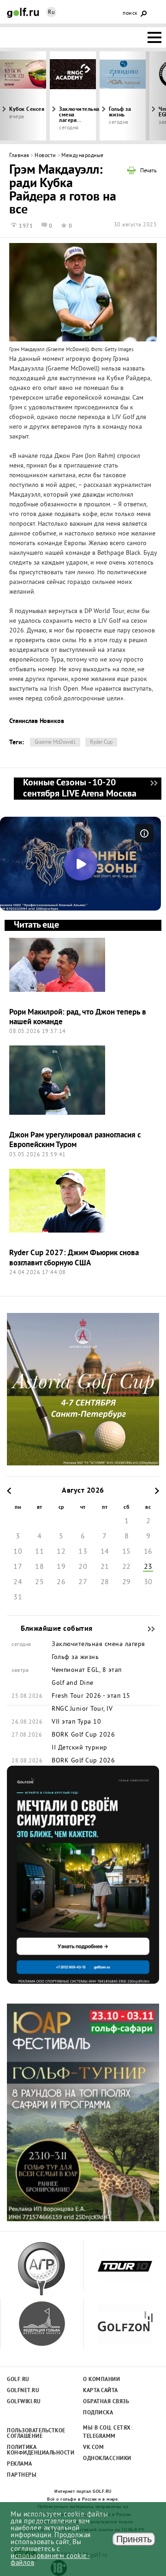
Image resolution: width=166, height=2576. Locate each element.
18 (39, 1567)
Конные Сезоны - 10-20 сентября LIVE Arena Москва (154, 789)
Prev (21, 96)
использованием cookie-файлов (50, 2560)
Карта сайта (101, 2391)
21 (105, 1567)
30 (148, 1582)
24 (18, 1582)
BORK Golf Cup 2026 (83, 1735)
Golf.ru (18, 2380)
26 (61, 1582)
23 (148, 1567)
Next (145, 96)
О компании (101, 2380)
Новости (45, 156)
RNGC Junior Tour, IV (82, 1709)
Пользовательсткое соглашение (36, 2434)
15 (127, 1552)
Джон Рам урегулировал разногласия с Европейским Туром (75, 1140)
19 (61, 1567)
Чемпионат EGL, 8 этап (87, 1671)
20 (83, 1567)
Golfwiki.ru (24, 2402)
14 (105, 1552)
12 (61, 1552)
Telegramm (99, 2436)
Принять (134, 2539)
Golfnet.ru (23, 2391)
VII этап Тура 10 (76, 1722)
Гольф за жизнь (120, 112)
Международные (83, 156)
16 (148, 1552)
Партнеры (22, 2475)
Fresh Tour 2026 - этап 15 (91, 1696)
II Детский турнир (80, 1748)
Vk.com (93, 2448)
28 (105, 1582)
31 (18, 1598)
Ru (51, 13)
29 (127, 1582)
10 (18, 1552)
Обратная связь (106, 2402)
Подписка (98, 2413)
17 (18, 1567)
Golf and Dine (73, 1683)
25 (39, 1582)
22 (127, 1567)
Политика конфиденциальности (36, 2450)
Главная (19, 156)
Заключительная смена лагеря (98, 1645)
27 (83, 1582)
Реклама (20, 2464)
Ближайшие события (147, 1629)
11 (39, 1552)
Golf (23, 13)
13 (83, 1552)
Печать (148, 171)
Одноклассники (107, 2459)
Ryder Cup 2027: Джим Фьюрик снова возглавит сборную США (74, 1258)
